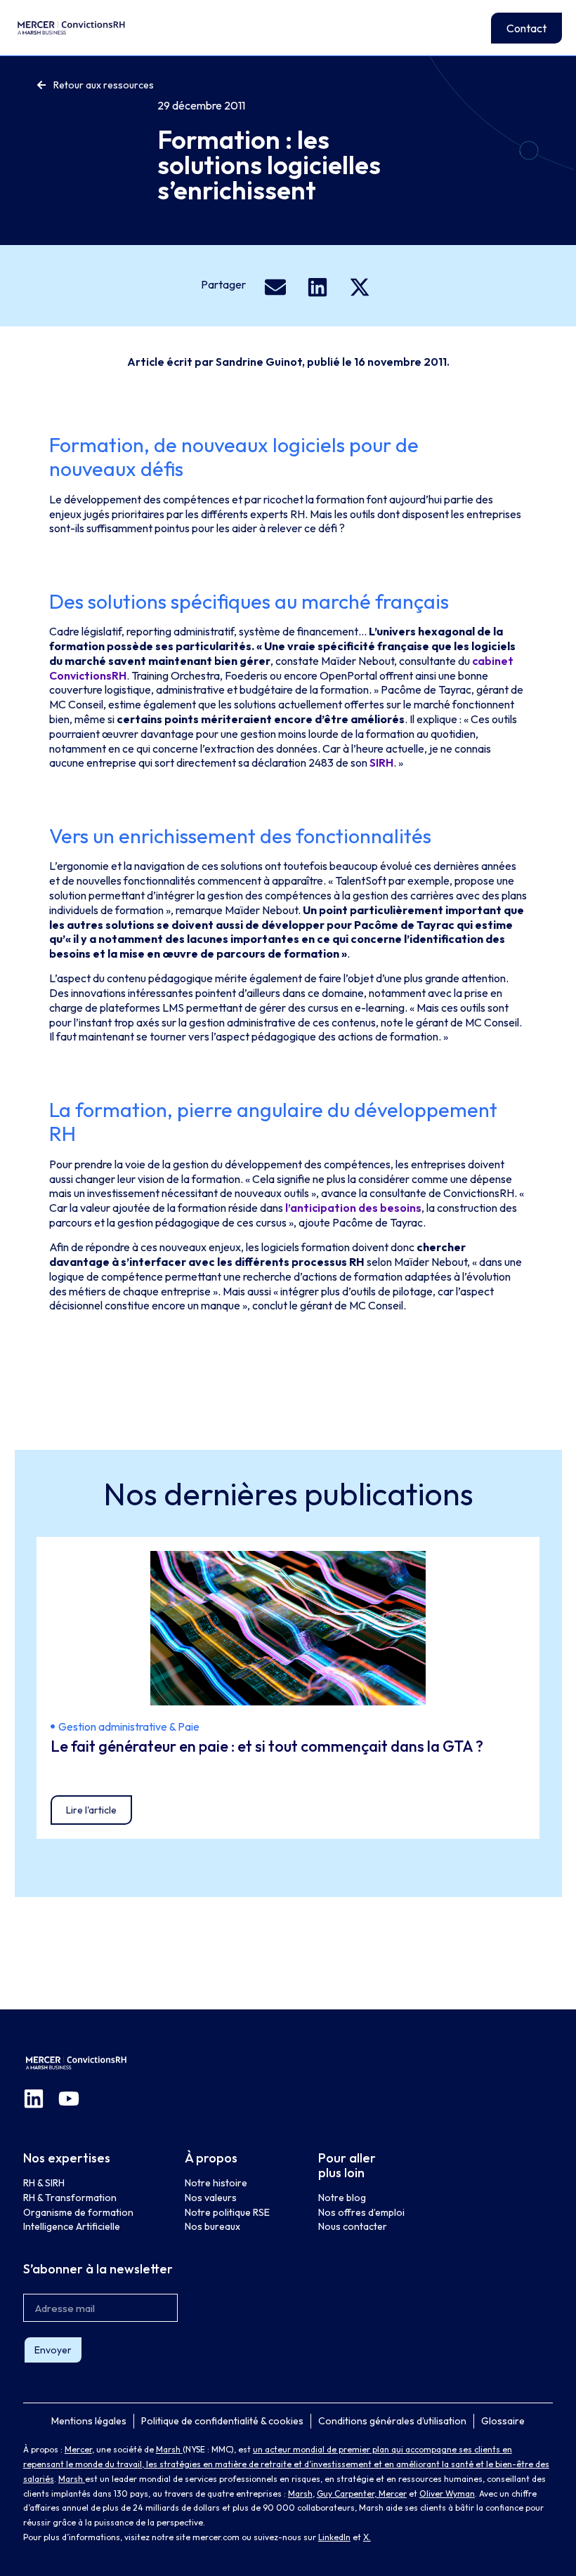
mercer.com (216, 2537)
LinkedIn (334, 2537)
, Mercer (391, 2494)
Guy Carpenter (346, 2494)
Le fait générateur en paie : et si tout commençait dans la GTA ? (268, 1746)
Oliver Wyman (447, 2494)
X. (367, 2537)
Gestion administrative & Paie (129, 1726)
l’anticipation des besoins (353, 1208)
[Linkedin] (34, 2099)
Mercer (78, 2449)
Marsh (169, 2449)
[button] (276, 287)
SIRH (380, 762)
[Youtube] (69, 2099)
